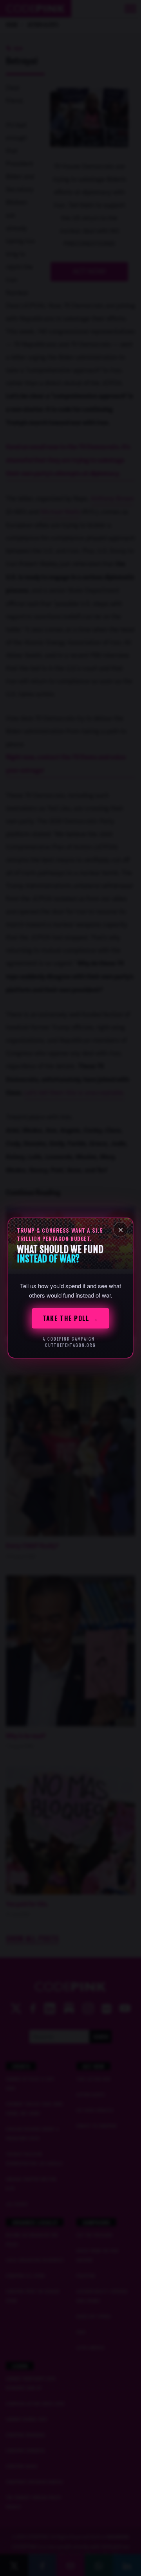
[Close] (121, 1230)
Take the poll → (70, 1318)
